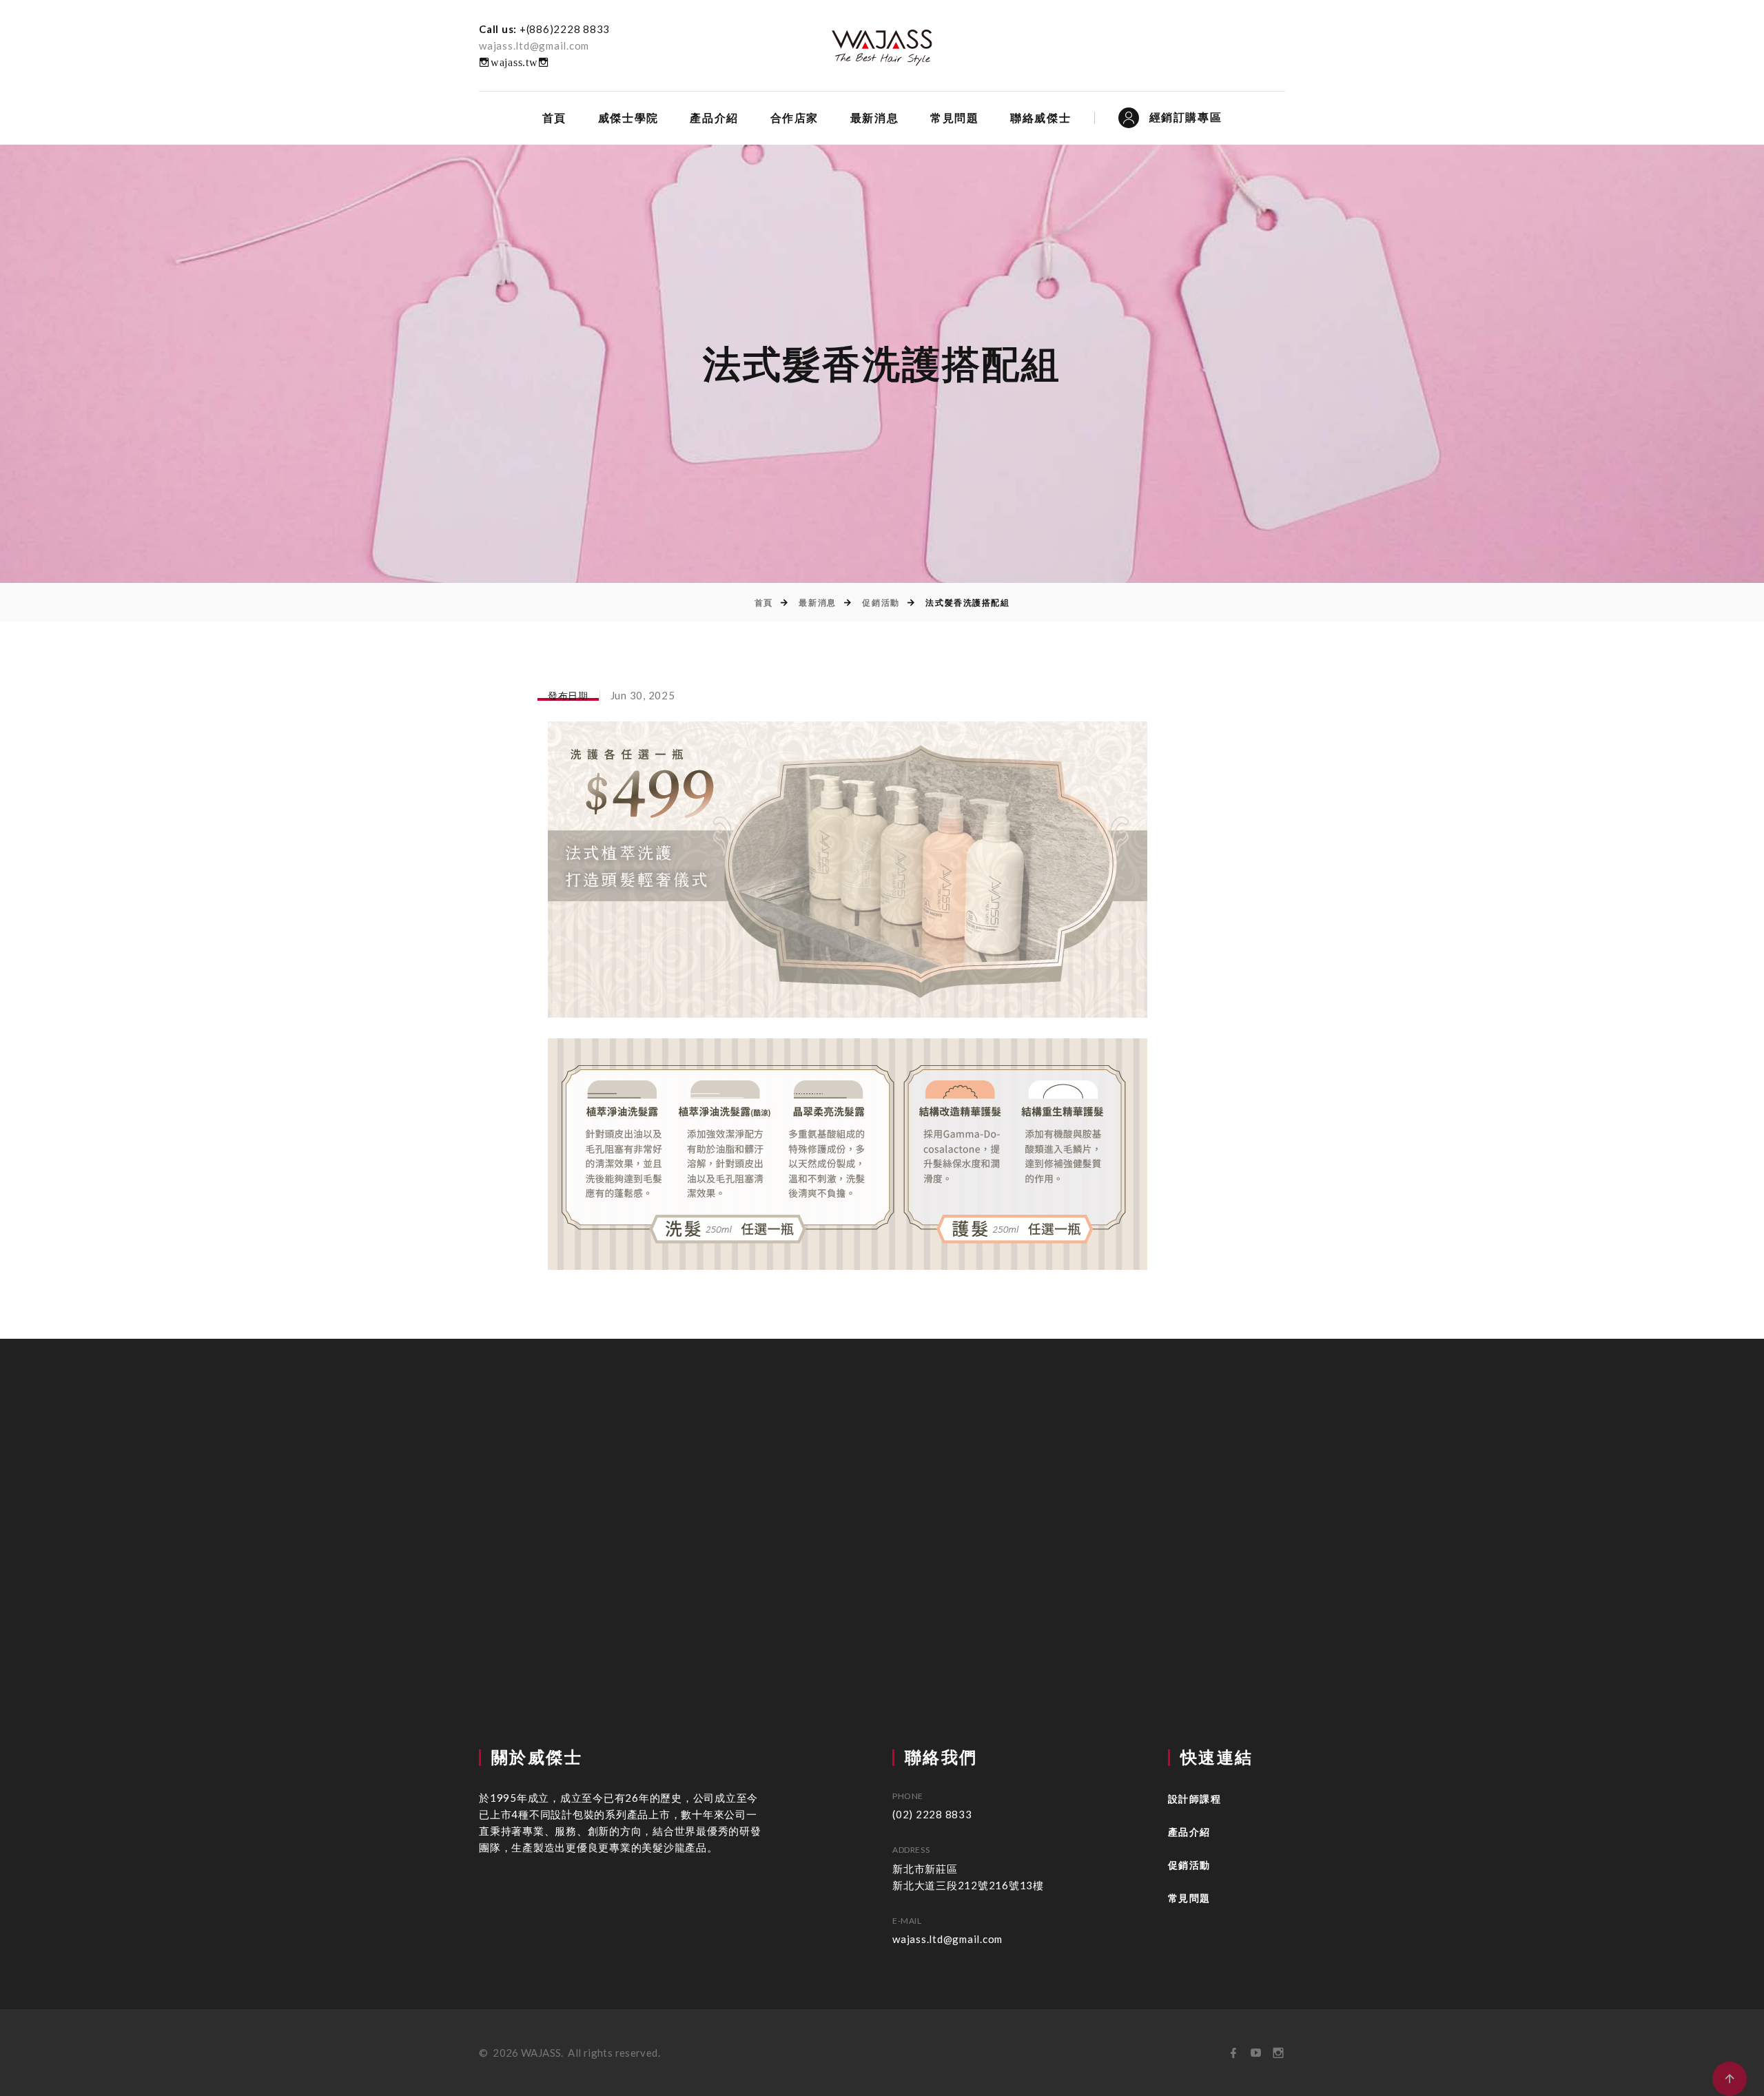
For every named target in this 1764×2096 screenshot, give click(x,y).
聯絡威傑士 (1040, 118)
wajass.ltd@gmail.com (534, 45)
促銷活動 (881, 603)
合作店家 (794, 118)
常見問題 (954, 118)
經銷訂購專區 (1186, 117)
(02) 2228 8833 (932, 1814)
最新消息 (874, 118)
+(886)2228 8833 (565, 29)
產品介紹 (714, 118)
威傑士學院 (628, 118)
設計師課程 (1194, 1799)
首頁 (554, 118)
